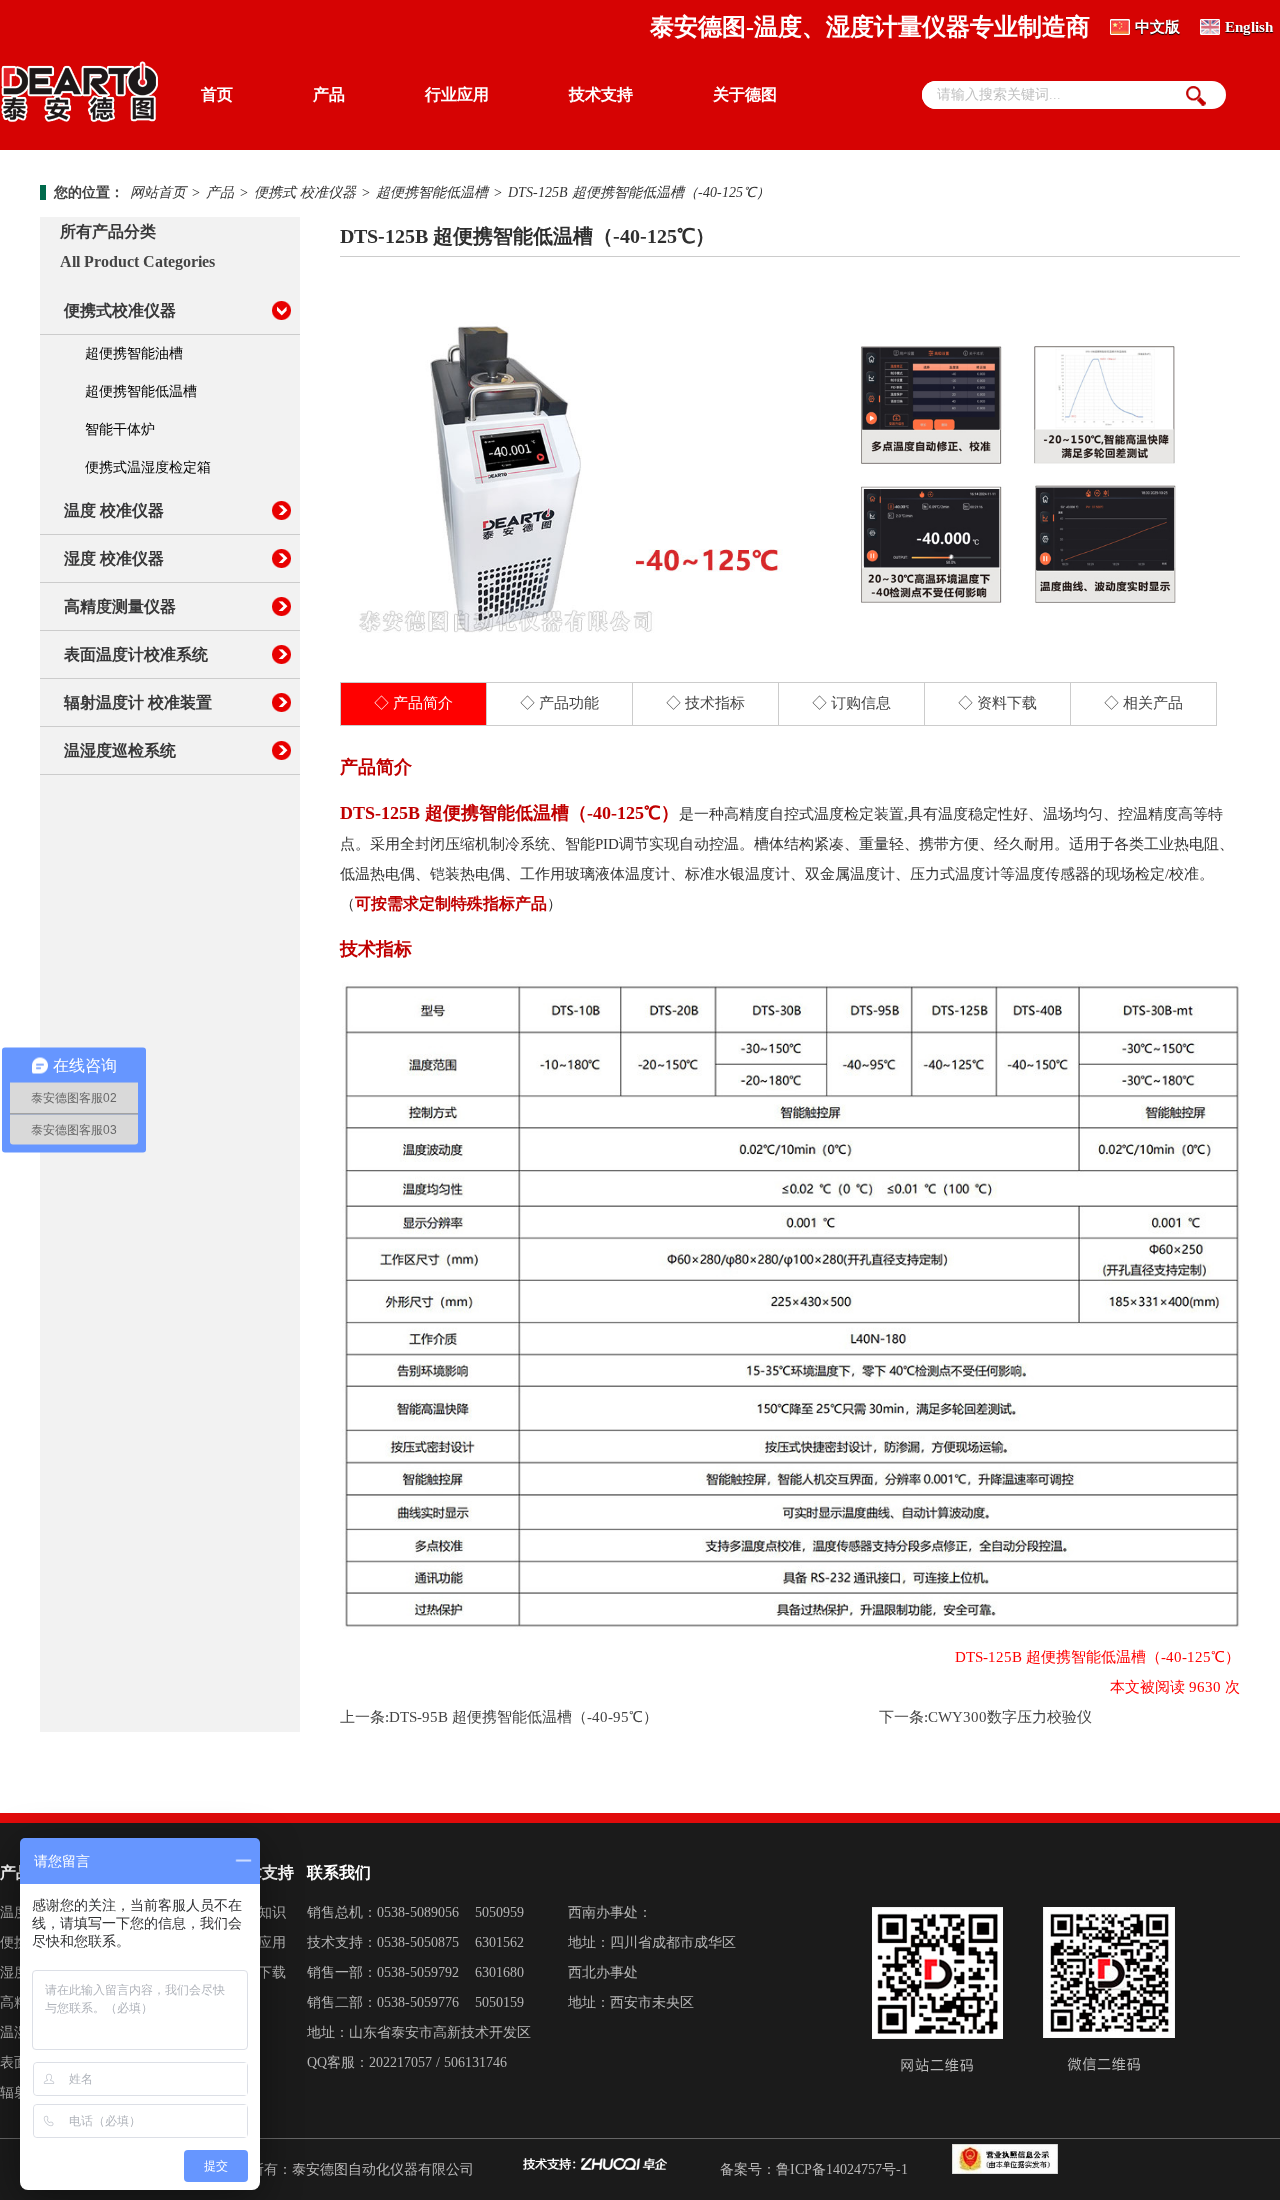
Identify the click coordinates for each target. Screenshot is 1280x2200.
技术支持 (601, 94)
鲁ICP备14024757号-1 (842, 2169)
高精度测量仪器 (120, 606)
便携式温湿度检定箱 (148, 467)
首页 (217, 94)
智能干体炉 (120, 429)
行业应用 (457, 94)
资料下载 (258, 1972)
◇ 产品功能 (559, 703)
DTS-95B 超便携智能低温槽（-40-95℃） (523, 1717)
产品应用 (258, 1942)
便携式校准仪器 (120, 310)
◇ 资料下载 (997, 703)
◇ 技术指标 (705, 703)
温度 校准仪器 (114, 510)
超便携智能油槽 (134, 353)
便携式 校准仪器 (305, 192)
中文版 (1157, 27)
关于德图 (745, 94)
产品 (329, 94)
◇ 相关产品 (1143, 703)
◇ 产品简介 (413, 703)
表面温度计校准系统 (136, 654)
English (1249, 27)
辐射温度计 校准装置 (138, 702)
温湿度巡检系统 (120, 750)
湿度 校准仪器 (114, 558)
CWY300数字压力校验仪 (1010, 1717)
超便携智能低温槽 (432, 192)
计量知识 (258, 1912)
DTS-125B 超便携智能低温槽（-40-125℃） (639, 192)
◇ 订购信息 (851, 703)
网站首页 (158, 192)
